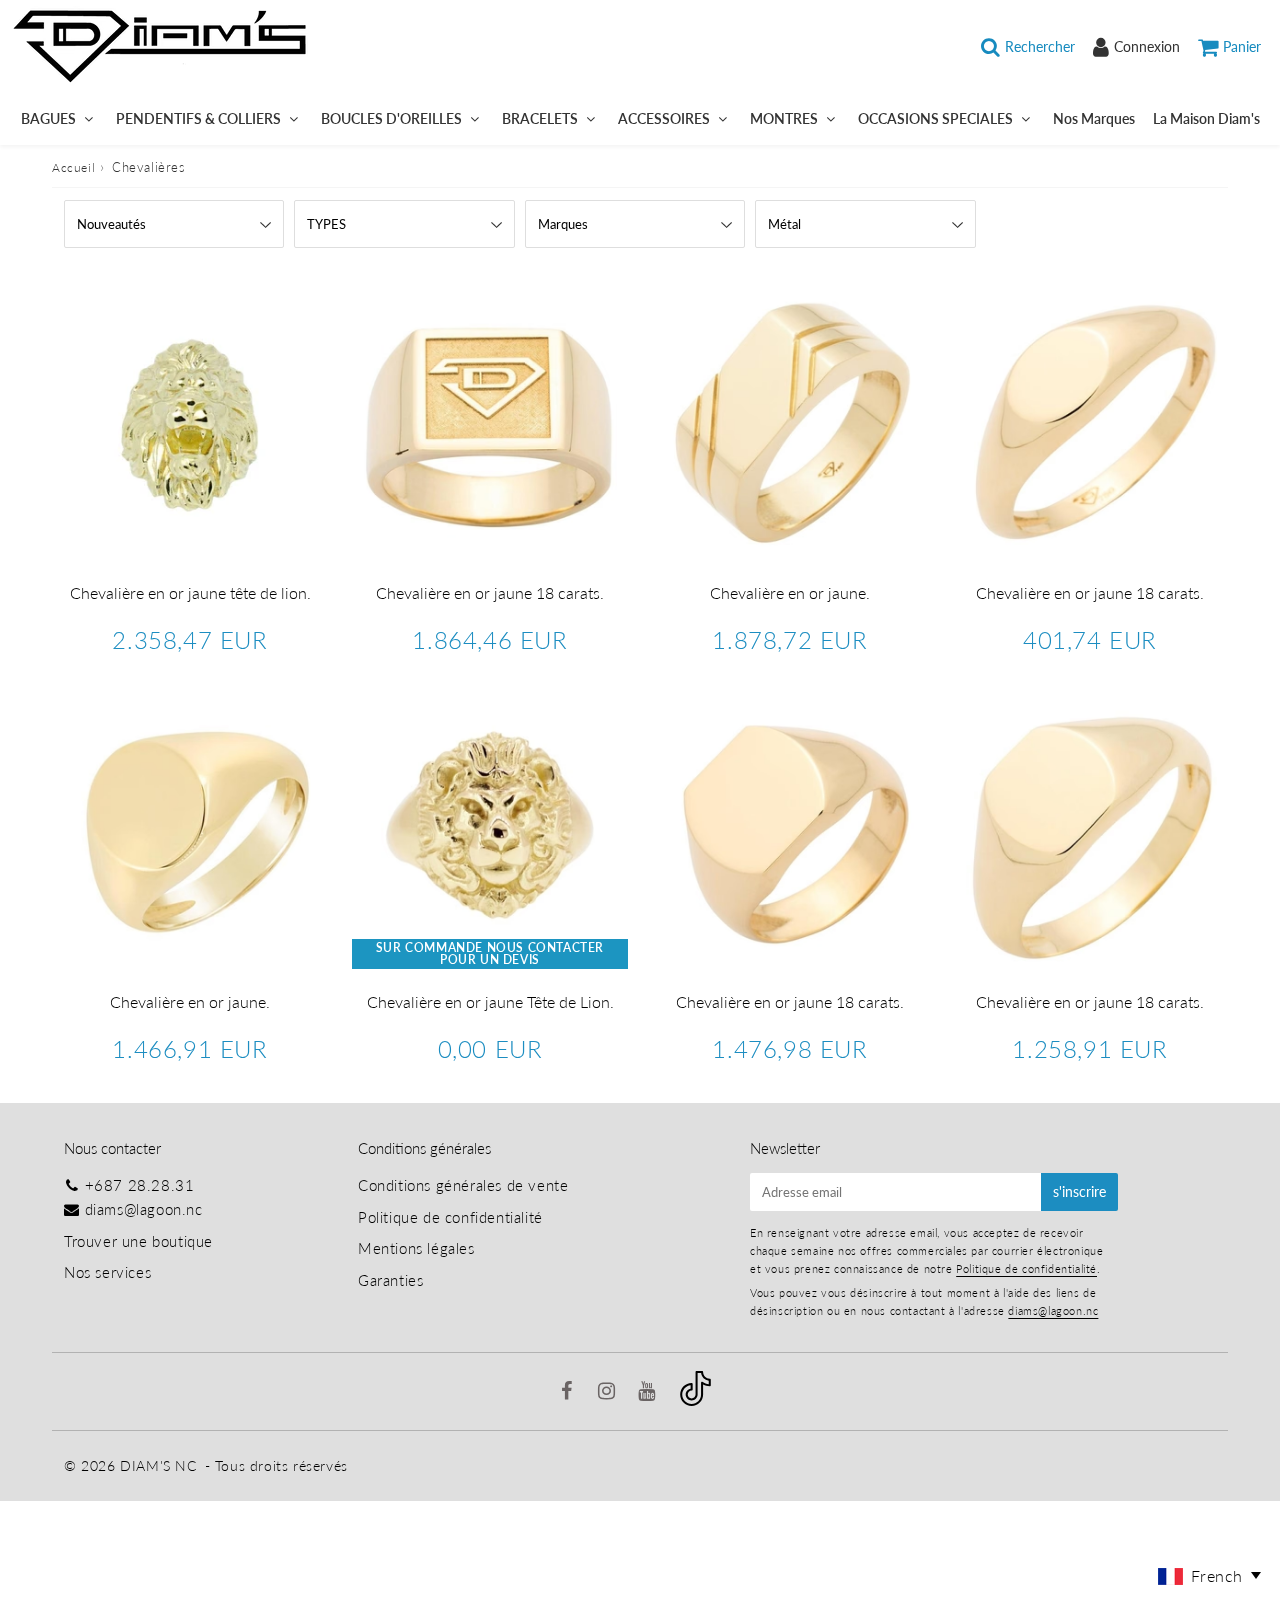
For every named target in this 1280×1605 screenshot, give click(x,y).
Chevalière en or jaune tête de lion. (190, 592)
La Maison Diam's (1206, 118)
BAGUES (48, 118)
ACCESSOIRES (664, 118)
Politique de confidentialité (450, 1217)
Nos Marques (1094, 118)
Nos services (107, 1272)
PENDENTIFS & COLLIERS (198, 118)
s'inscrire (1079, 1191)
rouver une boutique (142, 1241)
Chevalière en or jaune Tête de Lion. (490, 1001)
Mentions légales (416, 1248)
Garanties (390, 1280)
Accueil (73, 167)
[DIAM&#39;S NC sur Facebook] (569, 1392)
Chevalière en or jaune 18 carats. (490, 592)
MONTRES (784, 118)
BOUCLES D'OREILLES (391, 118)
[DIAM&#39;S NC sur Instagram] (609, 1392)
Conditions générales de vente (463, 1185)
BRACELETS (540, 118)
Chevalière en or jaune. (790, 592)
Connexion (1147, 46)
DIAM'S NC (158, 1465)
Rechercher (1040, 46)
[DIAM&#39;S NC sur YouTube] (649, 1392)
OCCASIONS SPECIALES (935, 118)
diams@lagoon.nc (144, 1209)
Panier (1242, 46)
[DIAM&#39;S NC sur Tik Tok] (695, 1400)
